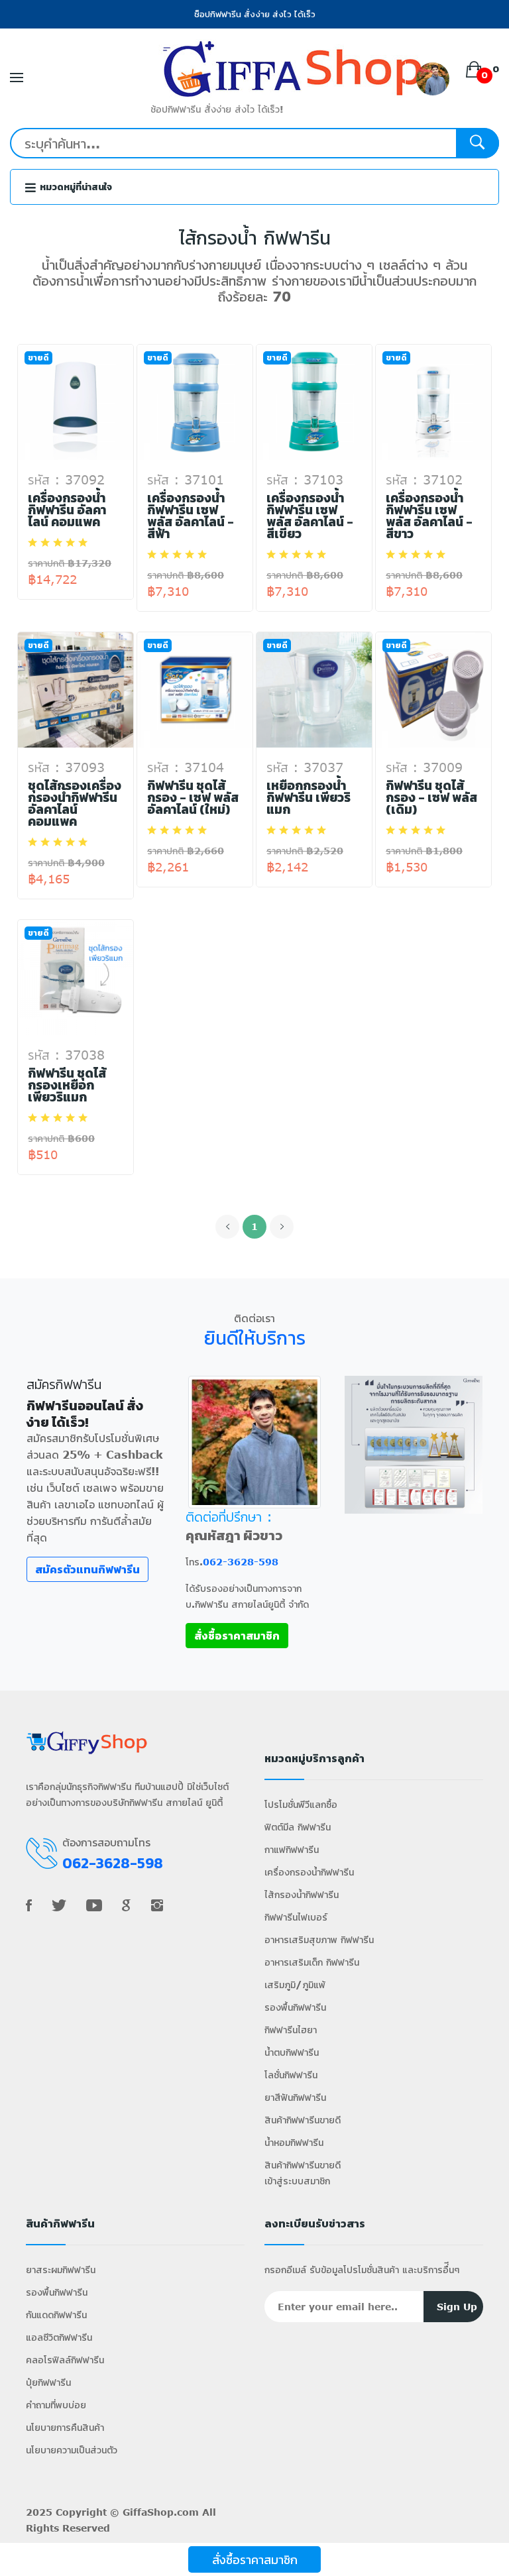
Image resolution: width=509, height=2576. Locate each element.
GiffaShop (148, 2512)
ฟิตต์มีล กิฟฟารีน (298, 1827)
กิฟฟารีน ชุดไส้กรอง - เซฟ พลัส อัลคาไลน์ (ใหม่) (193, 798)
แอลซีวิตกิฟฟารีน (59, 2337)
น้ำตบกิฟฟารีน (292, 2052)
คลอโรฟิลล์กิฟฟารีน (65, 2360)
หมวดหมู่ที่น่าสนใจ (75, 187)
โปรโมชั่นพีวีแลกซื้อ (301, 1804)
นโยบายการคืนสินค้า (65, 2427)
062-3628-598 (241, 1562)
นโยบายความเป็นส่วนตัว (72, 2450)
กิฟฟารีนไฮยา (291, 2030)
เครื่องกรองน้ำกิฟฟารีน (309, 1872)
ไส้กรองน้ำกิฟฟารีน (302, 1894)
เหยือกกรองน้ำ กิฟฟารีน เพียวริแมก (309, 798)
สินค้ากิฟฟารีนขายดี (303, 2120)
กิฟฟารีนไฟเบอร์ (296, 1917)
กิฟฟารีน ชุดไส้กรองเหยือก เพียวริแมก (67, 1086)
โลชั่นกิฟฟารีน (291, 2075)
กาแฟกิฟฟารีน (292, 1849)
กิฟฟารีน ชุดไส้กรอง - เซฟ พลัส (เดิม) (431, 798)
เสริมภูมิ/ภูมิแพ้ (295, 1985)
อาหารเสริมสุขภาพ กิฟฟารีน (319, 1939)
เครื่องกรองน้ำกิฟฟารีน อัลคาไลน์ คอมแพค (67, 510)
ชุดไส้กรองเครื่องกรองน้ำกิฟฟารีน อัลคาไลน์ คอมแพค (75, 804)
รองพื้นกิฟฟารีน (295, 2007)
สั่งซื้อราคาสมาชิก (255, 2559)
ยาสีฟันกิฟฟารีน (295, 2097)
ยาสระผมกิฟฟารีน (61, 2269)
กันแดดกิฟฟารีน (56, 2315)
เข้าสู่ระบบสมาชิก (297, 2181)
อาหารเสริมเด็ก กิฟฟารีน (312, 1962)
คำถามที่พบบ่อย (56, 2405)
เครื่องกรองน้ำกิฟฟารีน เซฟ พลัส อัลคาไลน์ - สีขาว (429, 516)
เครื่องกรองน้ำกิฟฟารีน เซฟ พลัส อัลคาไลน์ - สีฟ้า (191, 516)
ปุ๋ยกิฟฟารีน (48, 2382)
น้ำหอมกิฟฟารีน (294, 2142)
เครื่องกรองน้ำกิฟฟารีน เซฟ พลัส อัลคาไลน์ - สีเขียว (310, 516)
